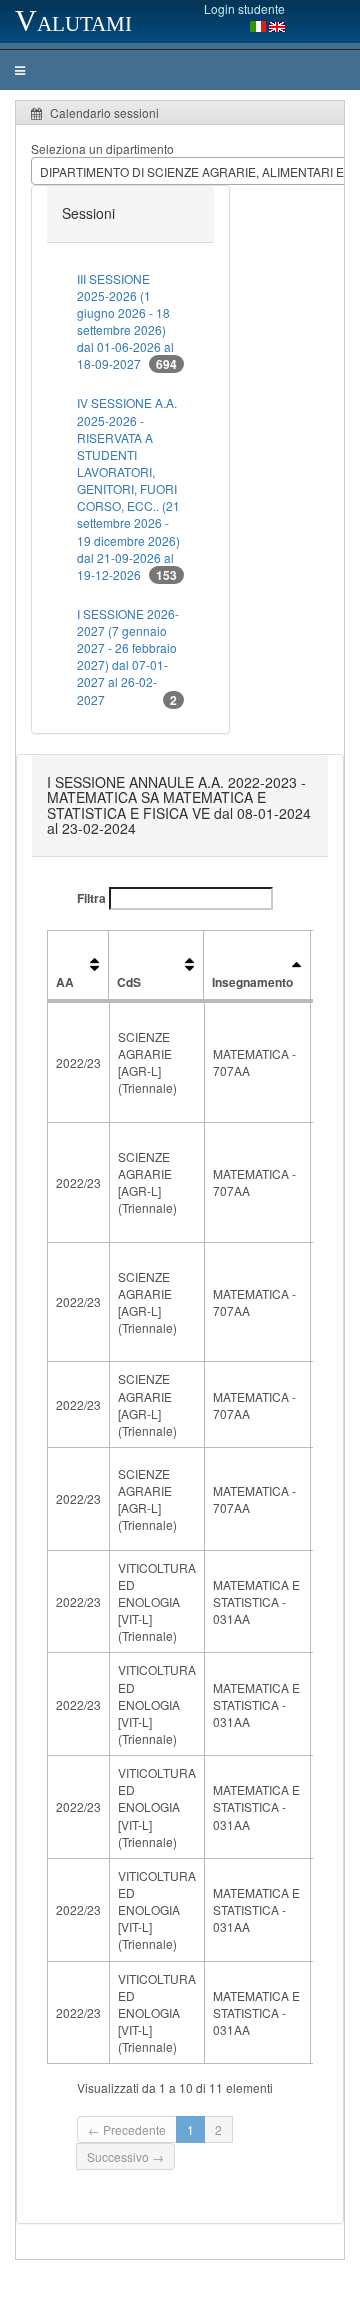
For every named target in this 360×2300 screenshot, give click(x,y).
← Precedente (127, 2129)
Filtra (93, 898)
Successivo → (125, 2156)
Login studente (244, 8)
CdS (129, 982)
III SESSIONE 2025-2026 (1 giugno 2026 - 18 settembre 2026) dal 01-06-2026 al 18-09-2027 (127, 322)
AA (65, 982)
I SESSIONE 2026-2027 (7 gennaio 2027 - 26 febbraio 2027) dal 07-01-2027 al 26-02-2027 (128, 657)
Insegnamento (252, 982)
